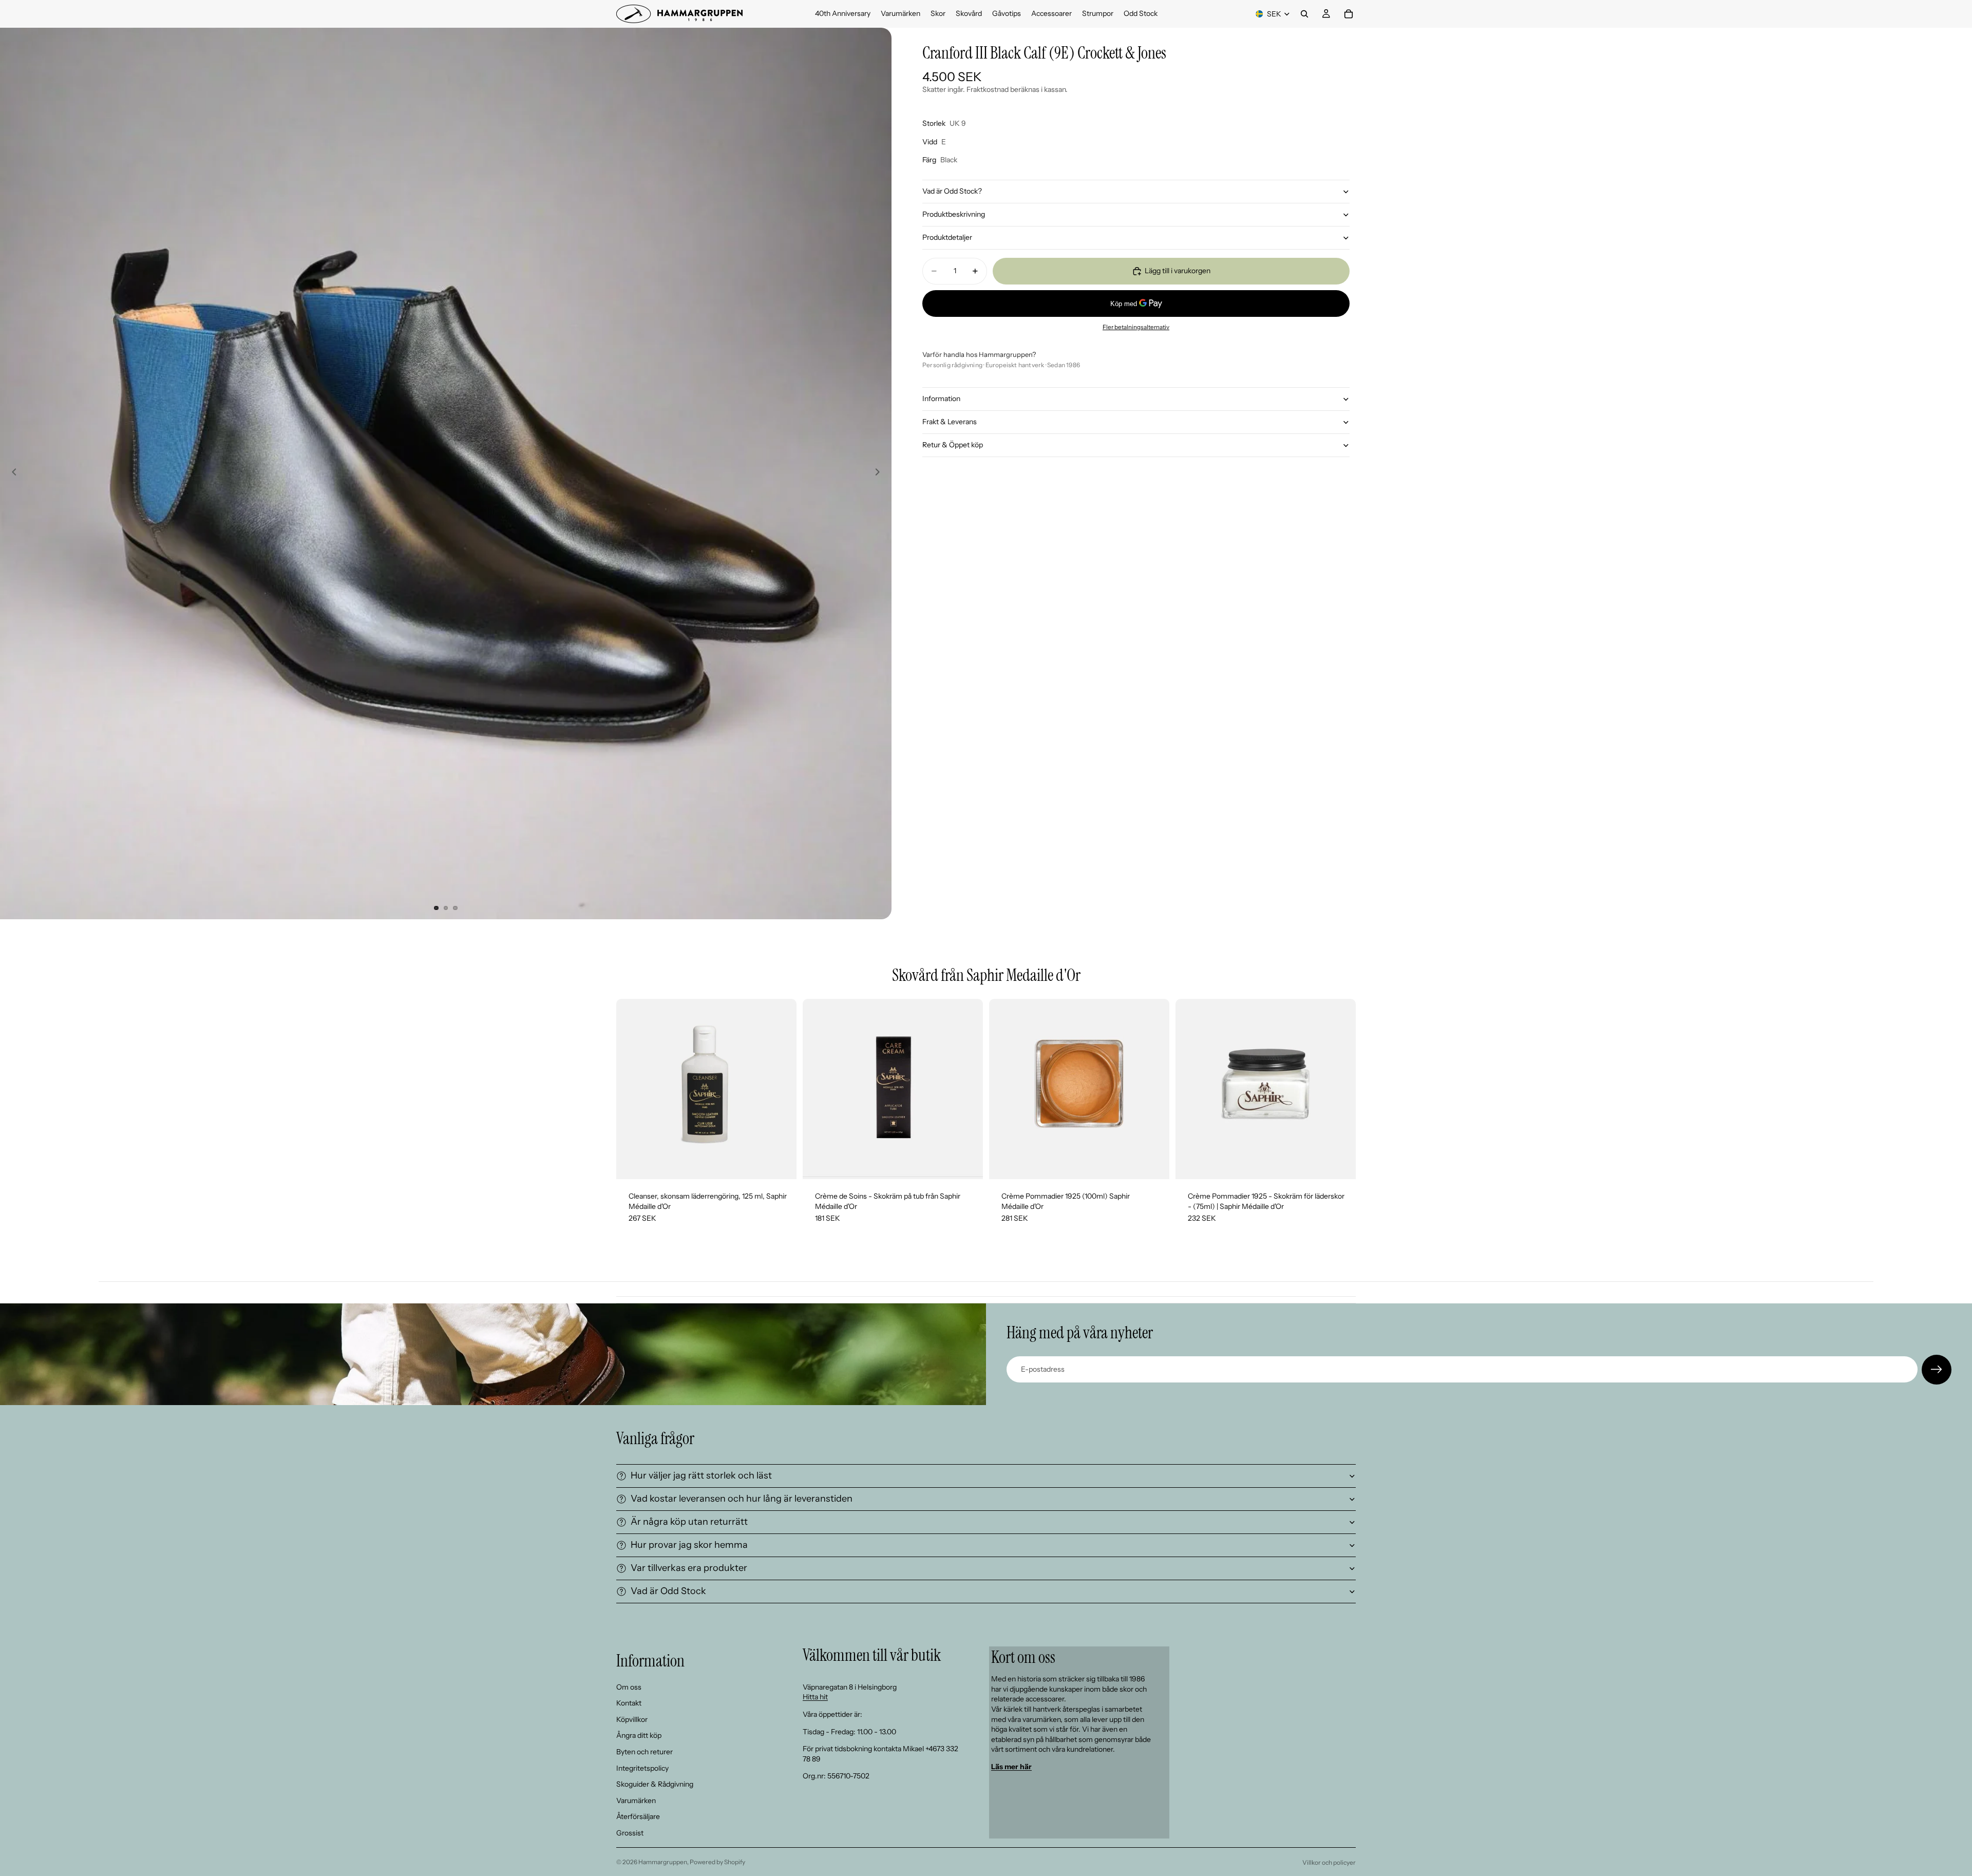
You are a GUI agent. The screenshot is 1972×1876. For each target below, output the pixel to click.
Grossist (630, 1833)
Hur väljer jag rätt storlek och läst (701, 1475)
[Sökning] (1304, 14)
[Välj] (967, 1163)
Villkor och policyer (1329, 1862)
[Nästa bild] (880, 473)
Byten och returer (644, 1752)
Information (941, 399)
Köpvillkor (632, 1719)
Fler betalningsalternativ (1136, 327)
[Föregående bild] (11, 473)
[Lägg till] (781, 1163)
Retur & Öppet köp (953, 445)
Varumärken (636, 1800)
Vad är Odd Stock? (952, 191)
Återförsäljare (638, 1816)
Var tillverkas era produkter (689, 1568)
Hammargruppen (663, 1862)
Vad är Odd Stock (668, 1591)
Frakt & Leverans (950, 422)
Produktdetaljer (947, 237)
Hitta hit (815, 1697)
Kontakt (629, 1703)
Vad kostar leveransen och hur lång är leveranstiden (742, 1499)
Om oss (629, 1686)
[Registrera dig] (1937, 1370)
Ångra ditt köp (639, 1735)
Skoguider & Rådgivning (655, 1784)
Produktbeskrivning (954, 214)
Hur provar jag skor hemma (689, 1545)
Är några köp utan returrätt (689, 1522)
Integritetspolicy (642, 1768)
